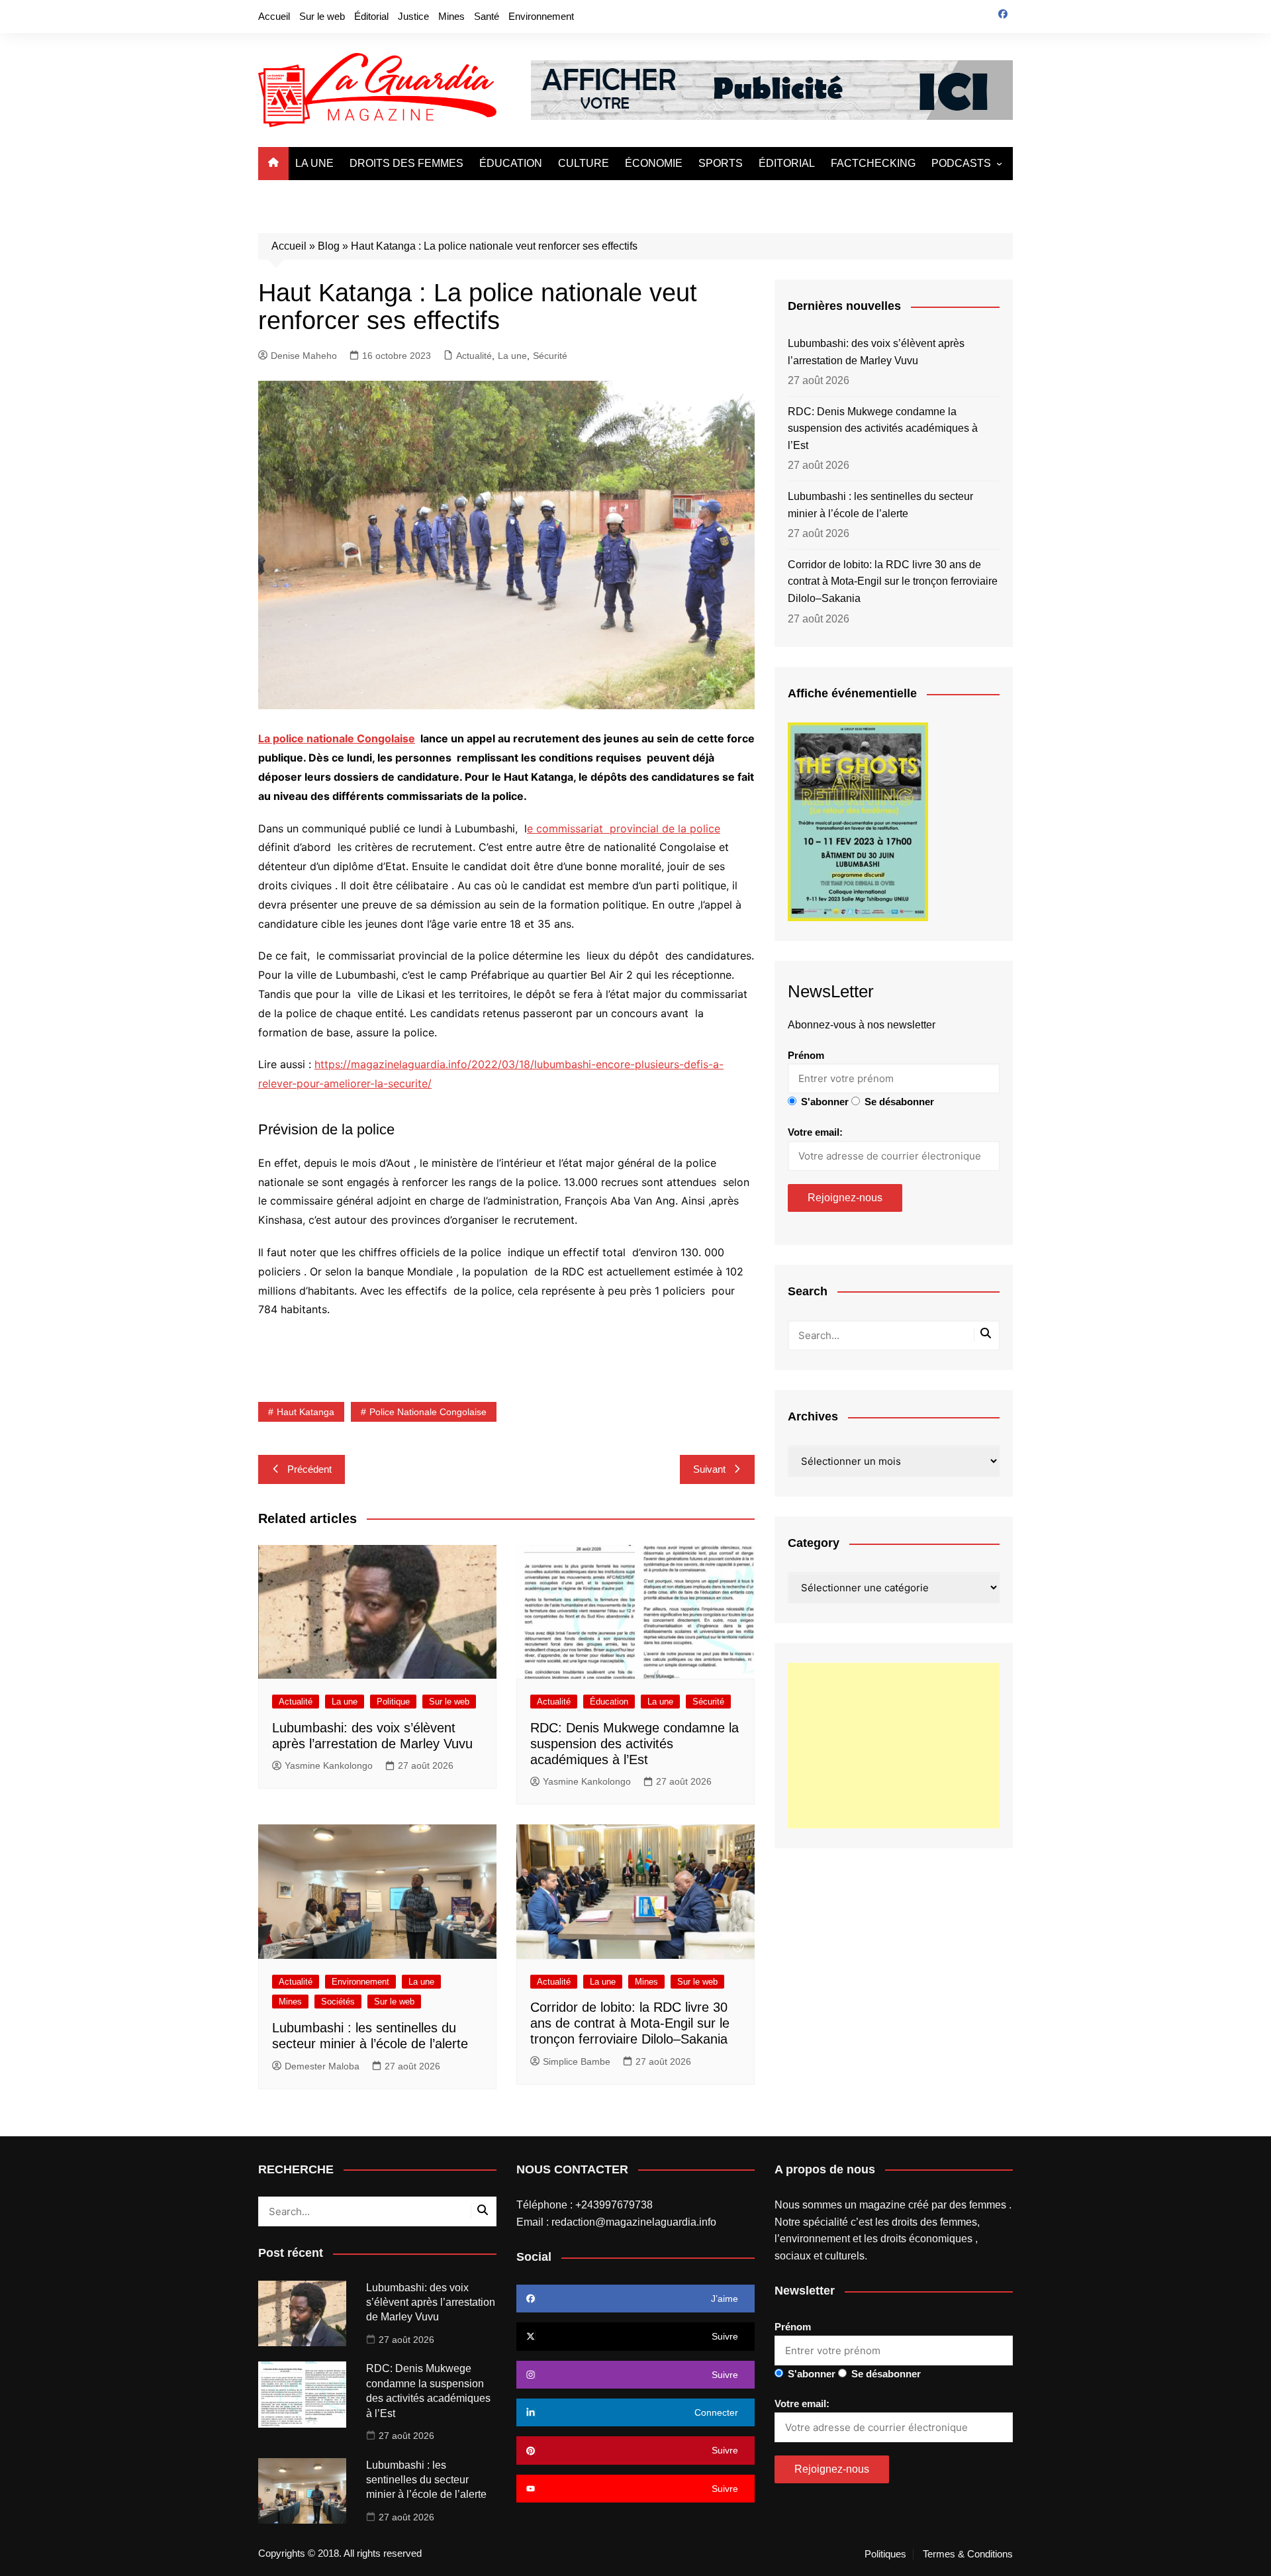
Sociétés (338, 2002)
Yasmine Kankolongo (329, 1765)
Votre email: (815, 1132)
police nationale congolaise (428, 1412)
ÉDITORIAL (787, 163)
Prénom (806, 1055)
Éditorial (371, 16)
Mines (451, 16)
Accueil (274, 16)
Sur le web (322, 16)
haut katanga (306, 1412)
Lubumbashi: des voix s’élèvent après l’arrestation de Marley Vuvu (876, 352)
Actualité (474, 356)
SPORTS (721, 163)
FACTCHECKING (873, 163)
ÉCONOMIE (654, 163)
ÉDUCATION (511, 163)
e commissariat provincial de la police (624, 828)
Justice (413, 16)
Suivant (709, 1469)
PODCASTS (961, 163)
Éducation (609, 1702)
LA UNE (314, 163)
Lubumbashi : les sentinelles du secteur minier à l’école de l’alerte (880, 505)
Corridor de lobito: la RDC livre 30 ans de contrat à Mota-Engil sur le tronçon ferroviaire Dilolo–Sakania (630, 2023)
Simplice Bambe (577, 2061)
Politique (393, 1702)
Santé (487, 16)
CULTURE (584, 163)
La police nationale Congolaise (337, 738)
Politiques (885, 2554)
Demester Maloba (322, 2066)
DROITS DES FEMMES (406, 163)
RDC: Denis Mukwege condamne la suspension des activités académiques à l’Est (635, 1744)
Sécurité (550, 356)
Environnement (541, 16)
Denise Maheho (304, 356)
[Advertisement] (894, 1746)
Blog (329, 246)
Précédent (309, 1469)
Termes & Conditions (968, 2554)
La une (512, 356)
